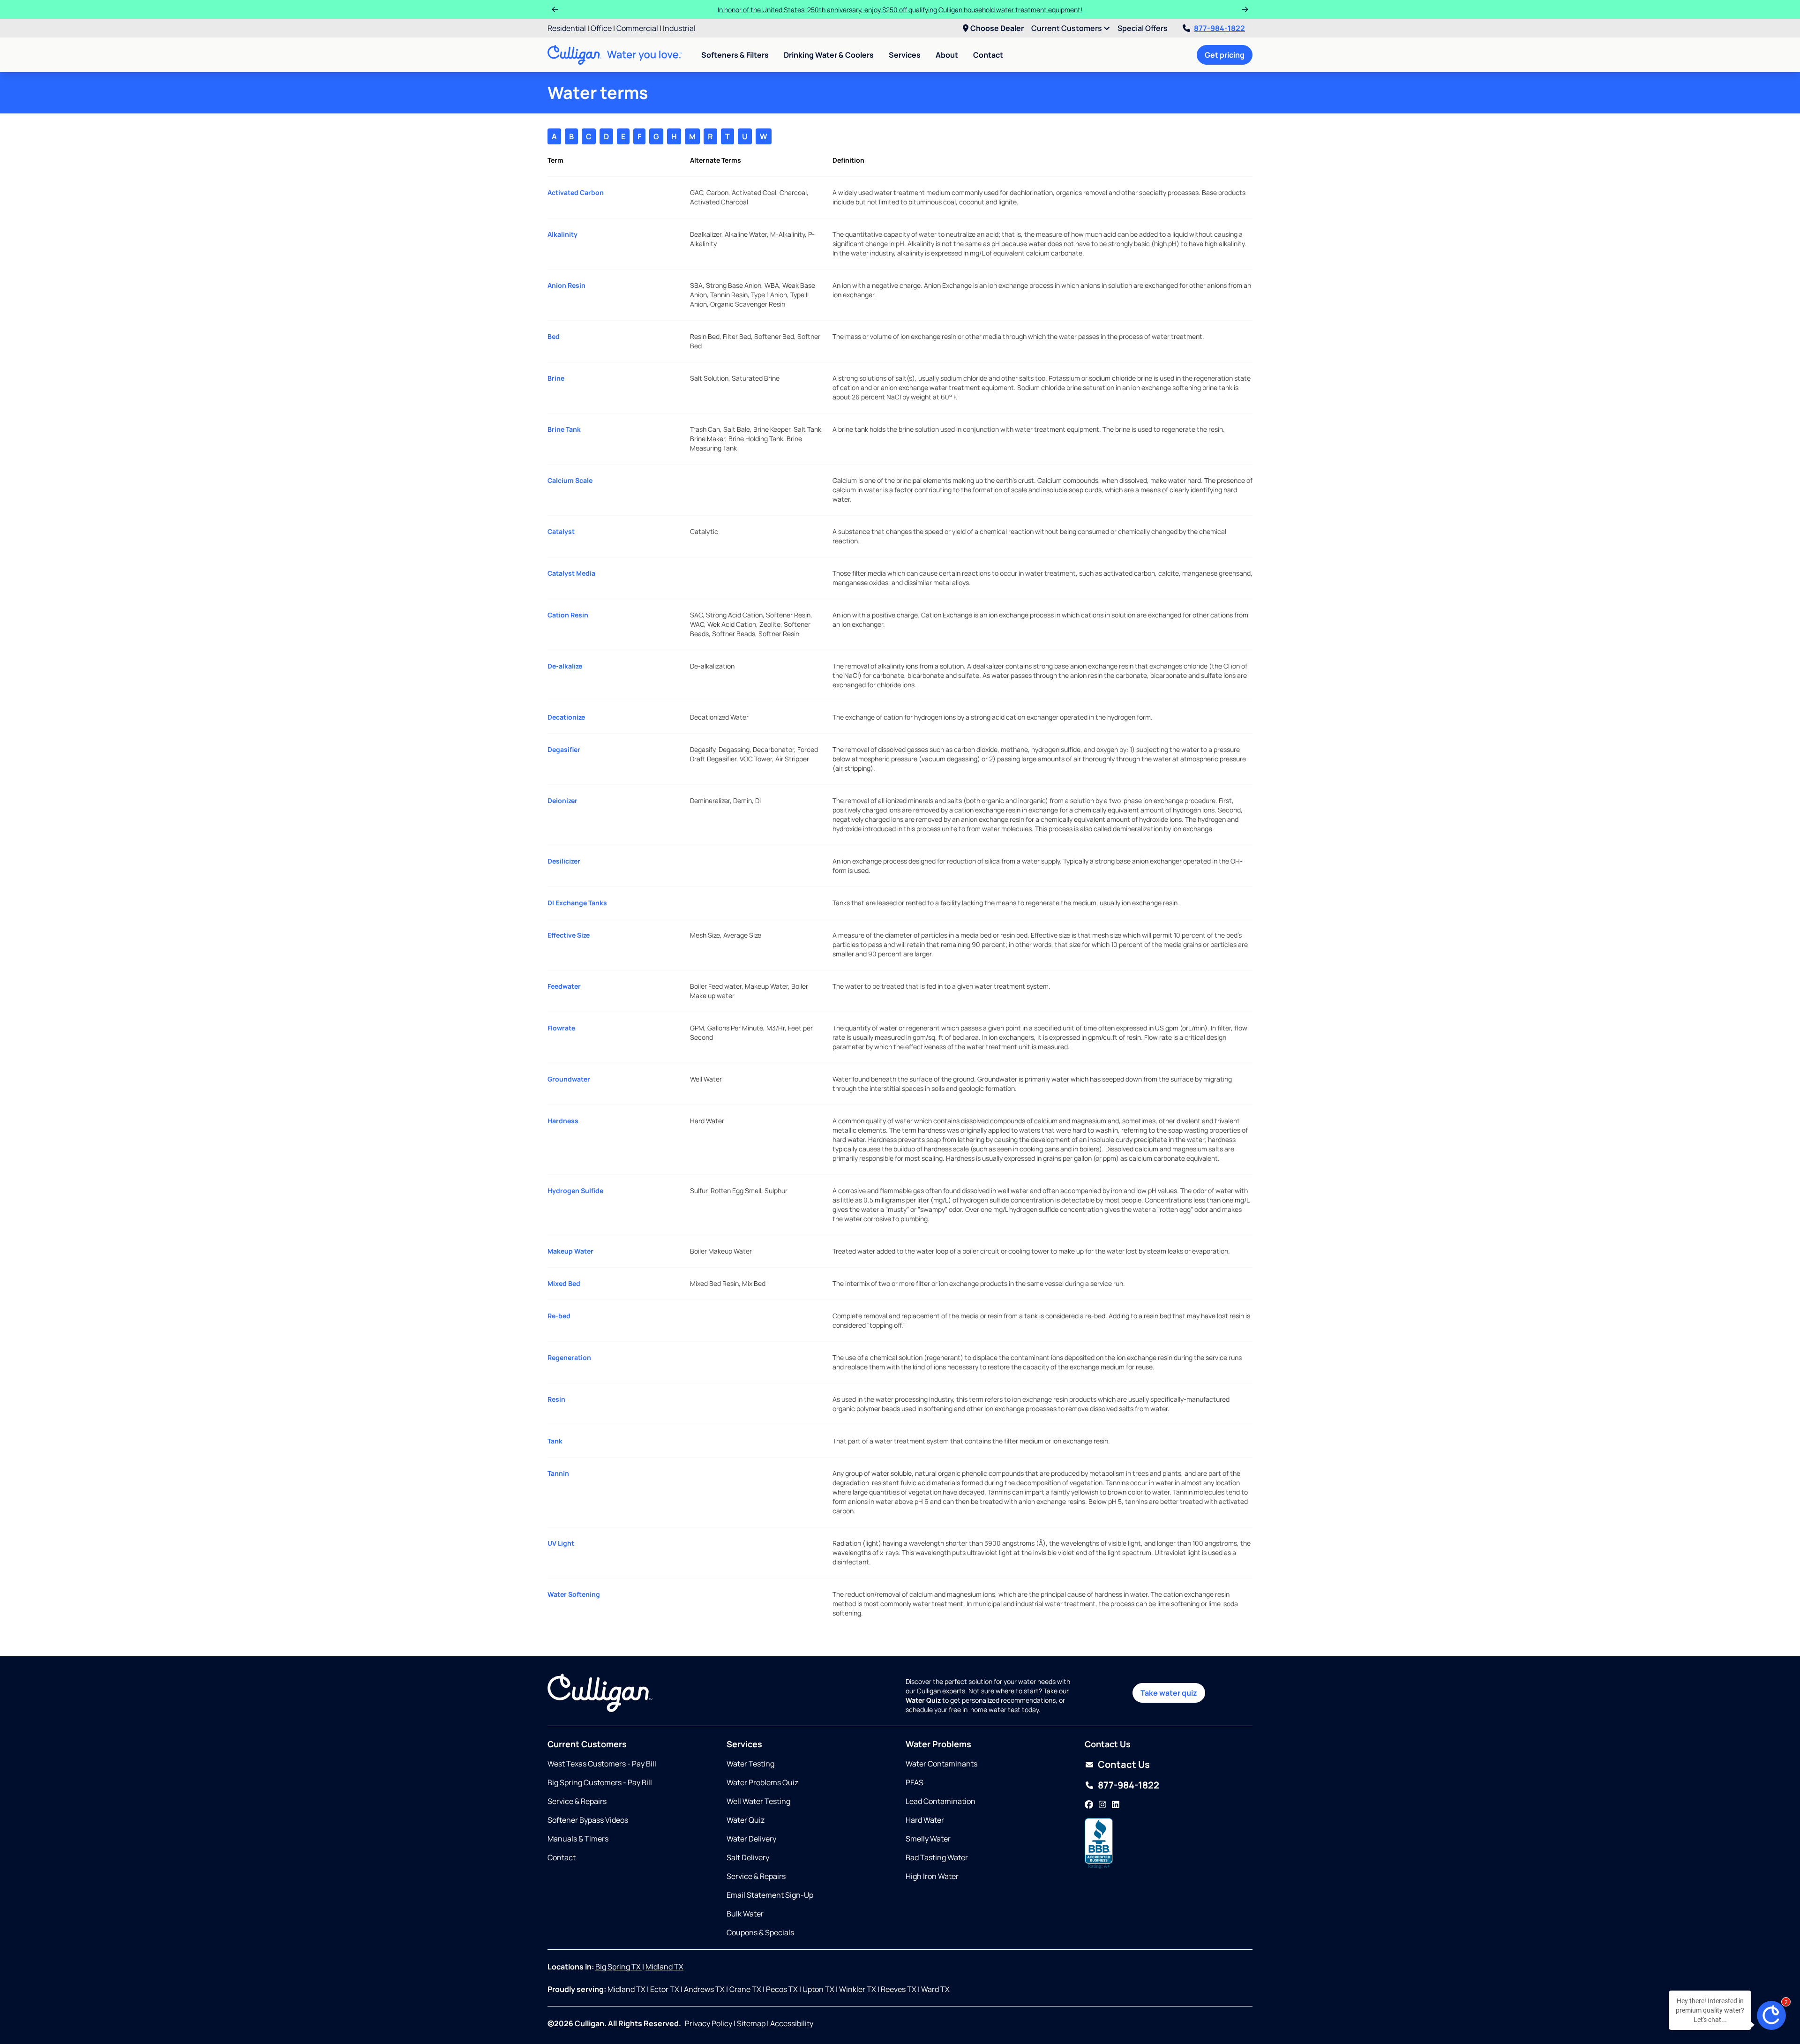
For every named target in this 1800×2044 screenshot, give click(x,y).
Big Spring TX (619, 1967)
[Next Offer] (1245, 9)
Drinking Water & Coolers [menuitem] (829, 55)
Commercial (637, 28)
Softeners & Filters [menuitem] (735, 55)
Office (601, 28)
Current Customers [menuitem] (1067, 28)
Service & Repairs (577, 1801)
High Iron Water (932, 1876)
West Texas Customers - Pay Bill (602, 1764)
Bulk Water (745, 1914)
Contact (988, 55)
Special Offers (1143, 28)
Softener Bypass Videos (588, 1820)
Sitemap (751, 2023)
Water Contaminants (941, 1764)
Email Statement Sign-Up (770, 1895)
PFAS (915, 1782)
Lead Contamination (941, 1801)
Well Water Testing (758, 1801)
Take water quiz (1169, 1693)
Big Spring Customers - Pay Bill (600, 1782)
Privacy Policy (709, 2023)
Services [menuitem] (905, 55)
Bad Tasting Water (937, 1857)
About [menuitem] (947, 55)
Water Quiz (746, 1820)
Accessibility (792, 2023)
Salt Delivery (748, 1857)
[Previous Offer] (555, 9)
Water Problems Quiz (762, 1782)
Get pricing (1225, 55)
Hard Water (925, 1820)
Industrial (679, 28)
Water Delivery (751, 1839)
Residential (567, 28)
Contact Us (1124, 1764)
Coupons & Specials (760, 1932)
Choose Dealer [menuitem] (997, 28)
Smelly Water (928, 1839)
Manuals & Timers (578, 1839)
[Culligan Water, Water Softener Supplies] (1099, 1844)
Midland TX (664, 1967)
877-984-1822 (1219, 28)
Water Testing (750, 1764)
